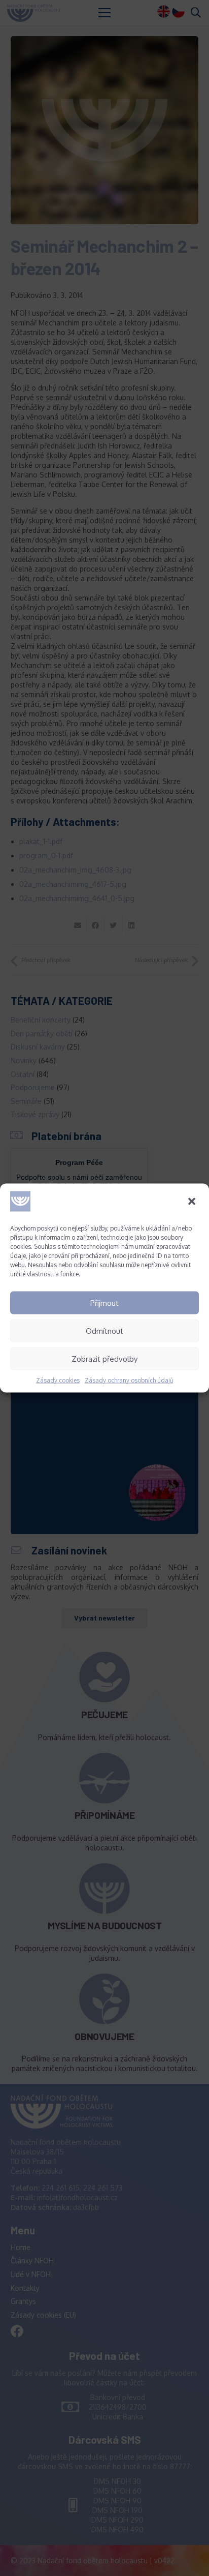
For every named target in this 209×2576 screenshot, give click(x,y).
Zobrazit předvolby (104, 1358)
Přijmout (104, 1302)
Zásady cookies (58, 1380)
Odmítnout (104, 1330)
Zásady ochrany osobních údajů (129, 1380)
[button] (193, 1203)
